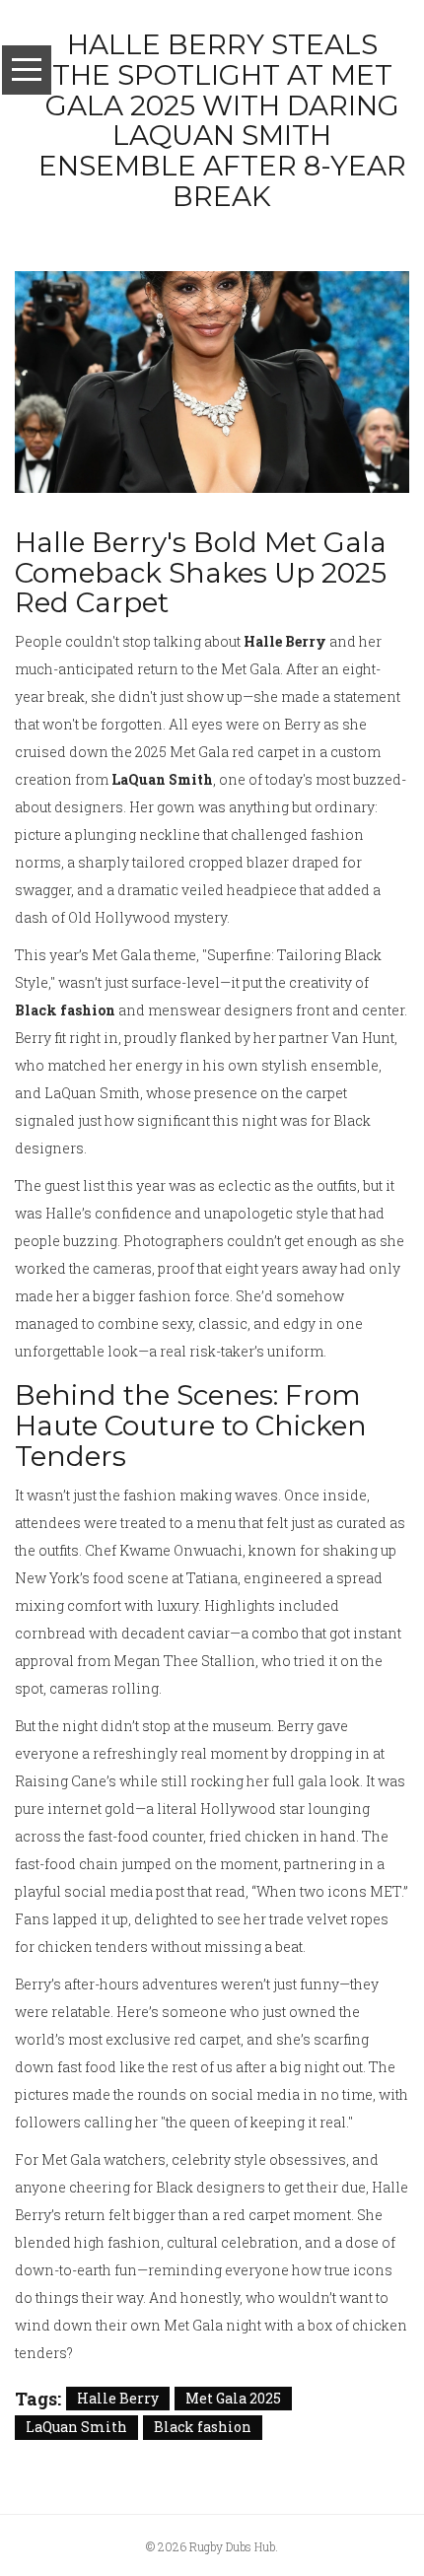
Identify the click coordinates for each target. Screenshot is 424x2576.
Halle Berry (118, 2398)
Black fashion (203, 2427)
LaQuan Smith (76, 2427)
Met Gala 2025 (233, 2398)
